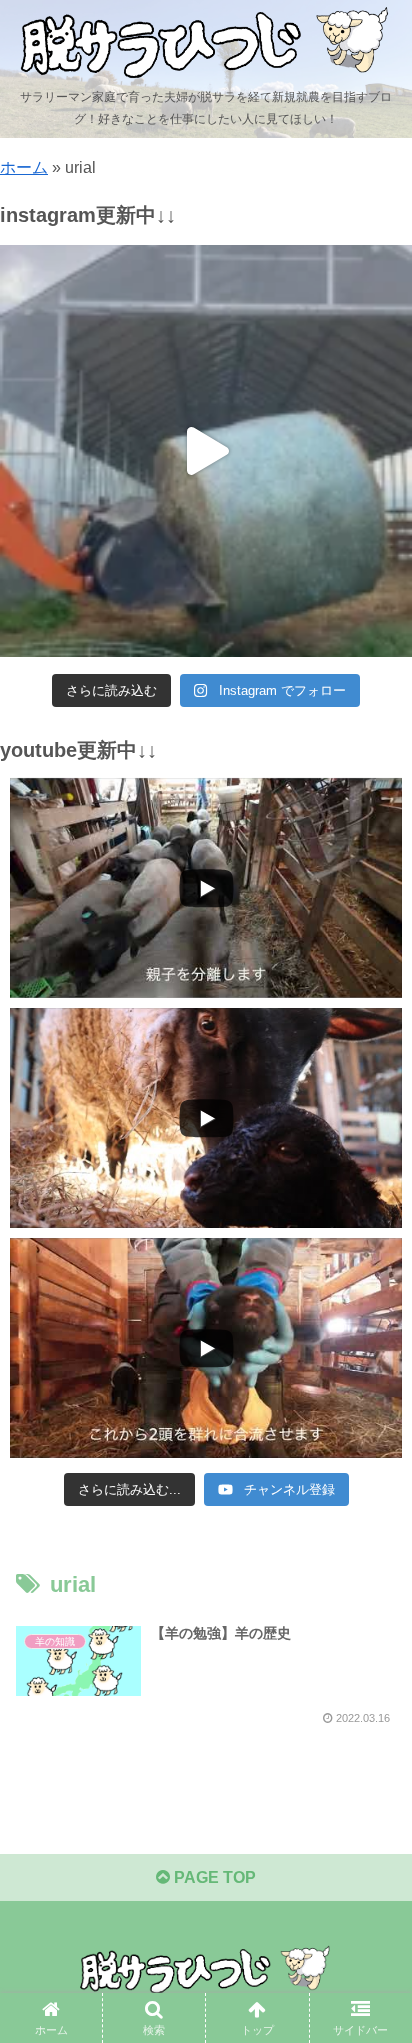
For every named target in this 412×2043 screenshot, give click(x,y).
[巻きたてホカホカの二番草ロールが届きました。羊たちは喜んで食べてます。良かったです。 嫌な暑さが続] (206, 451)
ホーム (24, 167)
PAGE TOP (213, 1877)
